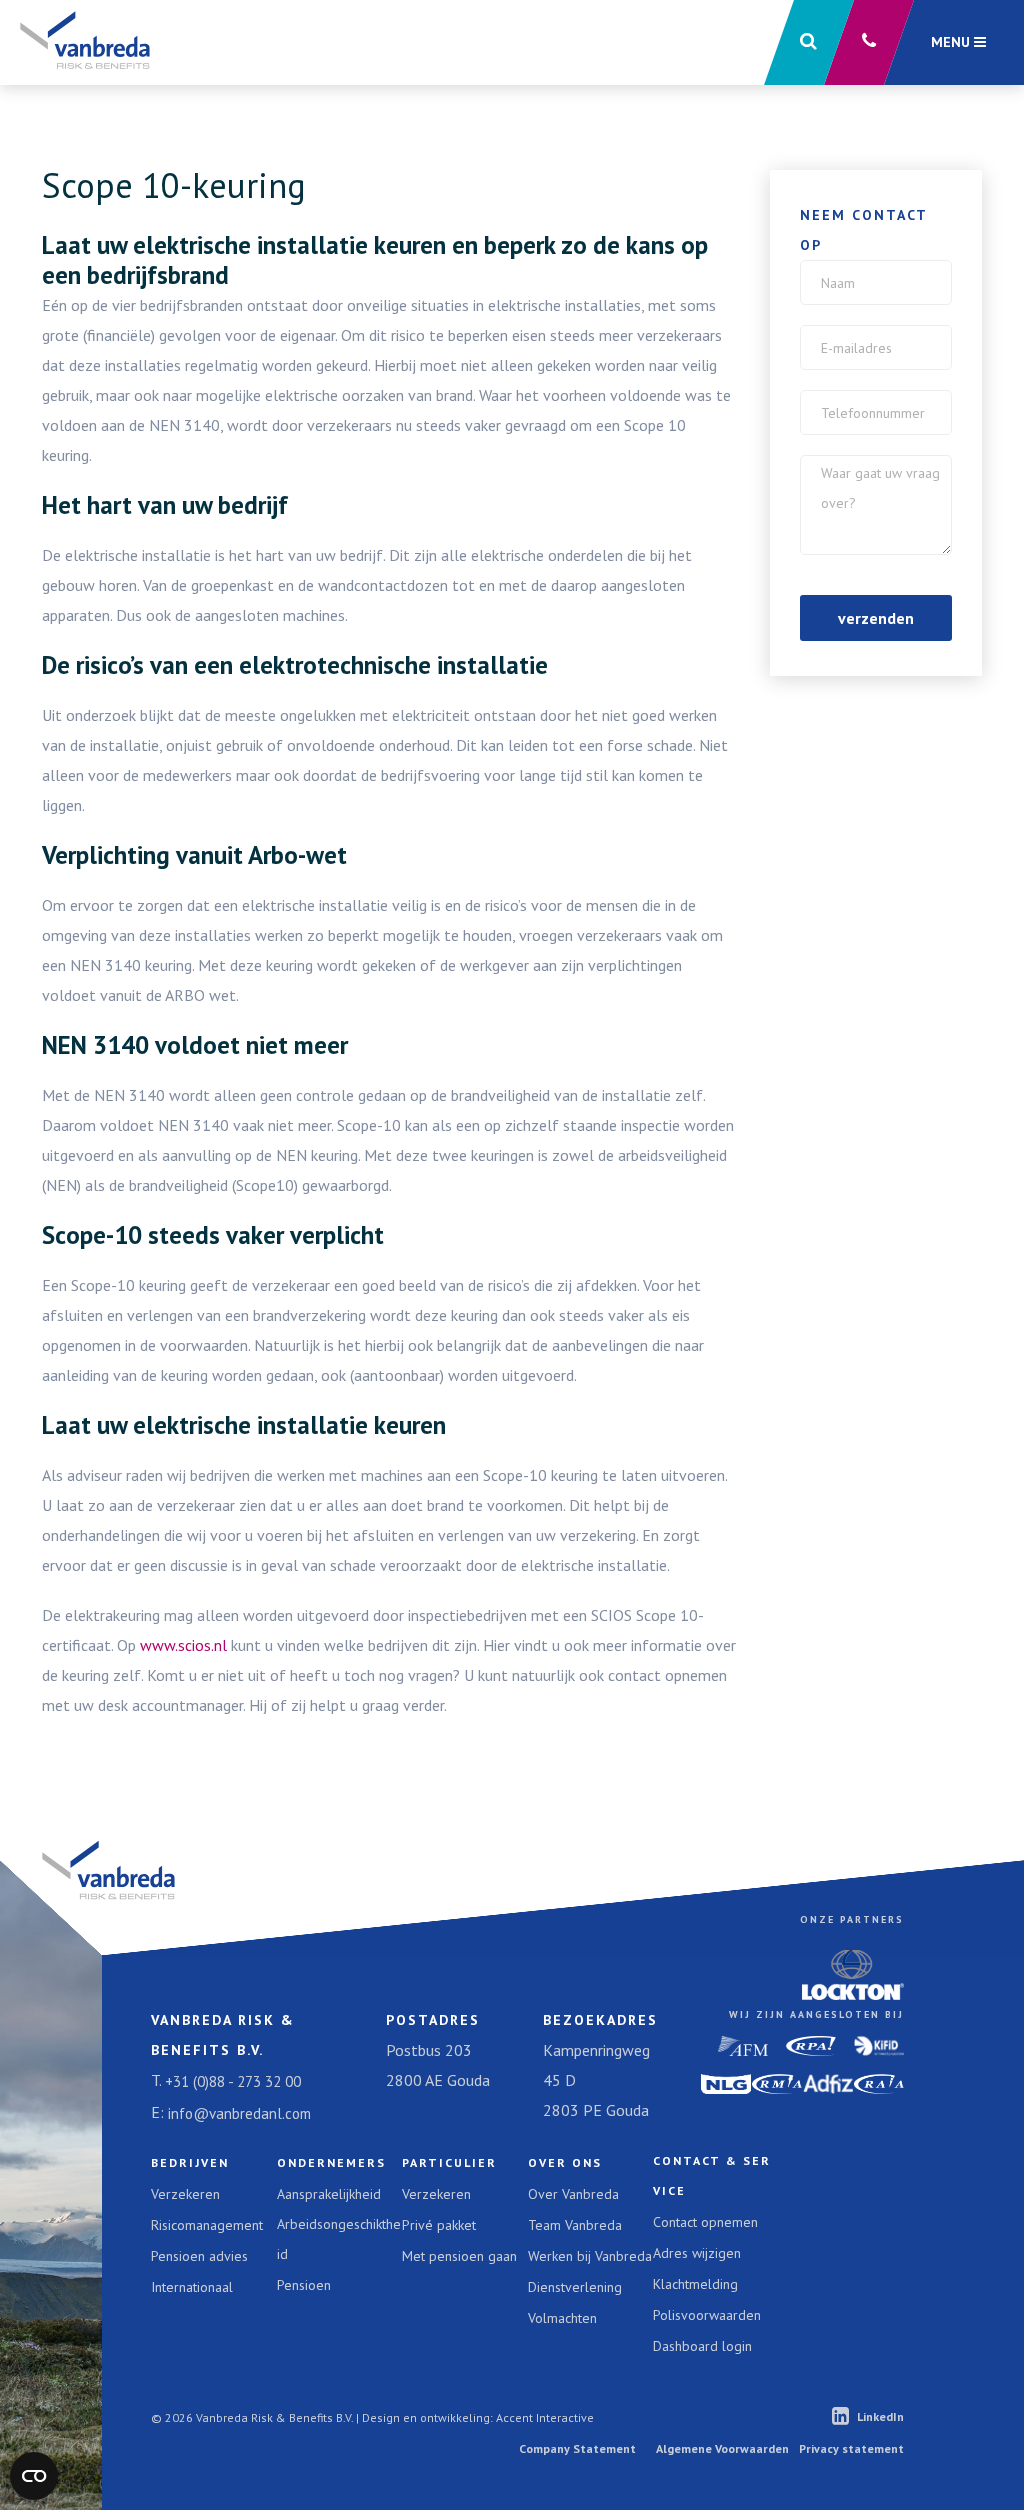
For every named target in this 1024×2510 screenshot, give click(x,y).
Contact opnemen (705, 2222)
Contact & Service (712, 2175)
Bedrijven (190, 2162)
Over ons (565, 2162)
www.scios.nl (183, 1645)
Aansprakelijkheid (329, 2194)
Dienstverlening (575, 2287)
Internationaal (192, 2287)
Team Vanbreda (575, 2225)
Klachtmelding (695, 2284)
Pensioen (304, 2285)
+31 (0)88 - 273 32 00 (233, 2081)
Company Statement (577, 2448)
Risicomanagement (207, 2225)
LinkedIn (880, 2416)
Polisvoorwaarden (707, 2315)
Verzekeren (185, 2194)
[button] (809, 42)
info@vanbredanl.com (239, 2113)
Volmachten (562, 2318)
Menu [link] (952, 42)
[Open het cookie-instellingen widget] (34, 2476)
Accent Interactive (545, 2417)
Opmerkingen (868, 469)
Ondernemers (331, 2162)
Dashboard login (702, 2346)
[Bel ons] (869, 42)
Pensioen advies (199, 2256)
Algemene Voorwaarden (722, 2448)
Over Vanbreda (573, 2194)
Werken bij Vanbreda (590, 2256)
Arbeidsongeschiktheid (339, 2239)
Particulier (449, 2162)
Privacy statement (851, 2448)
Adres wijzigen (697, 2253)
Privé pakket (439, 2225)
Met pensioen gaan (459, 2256)
